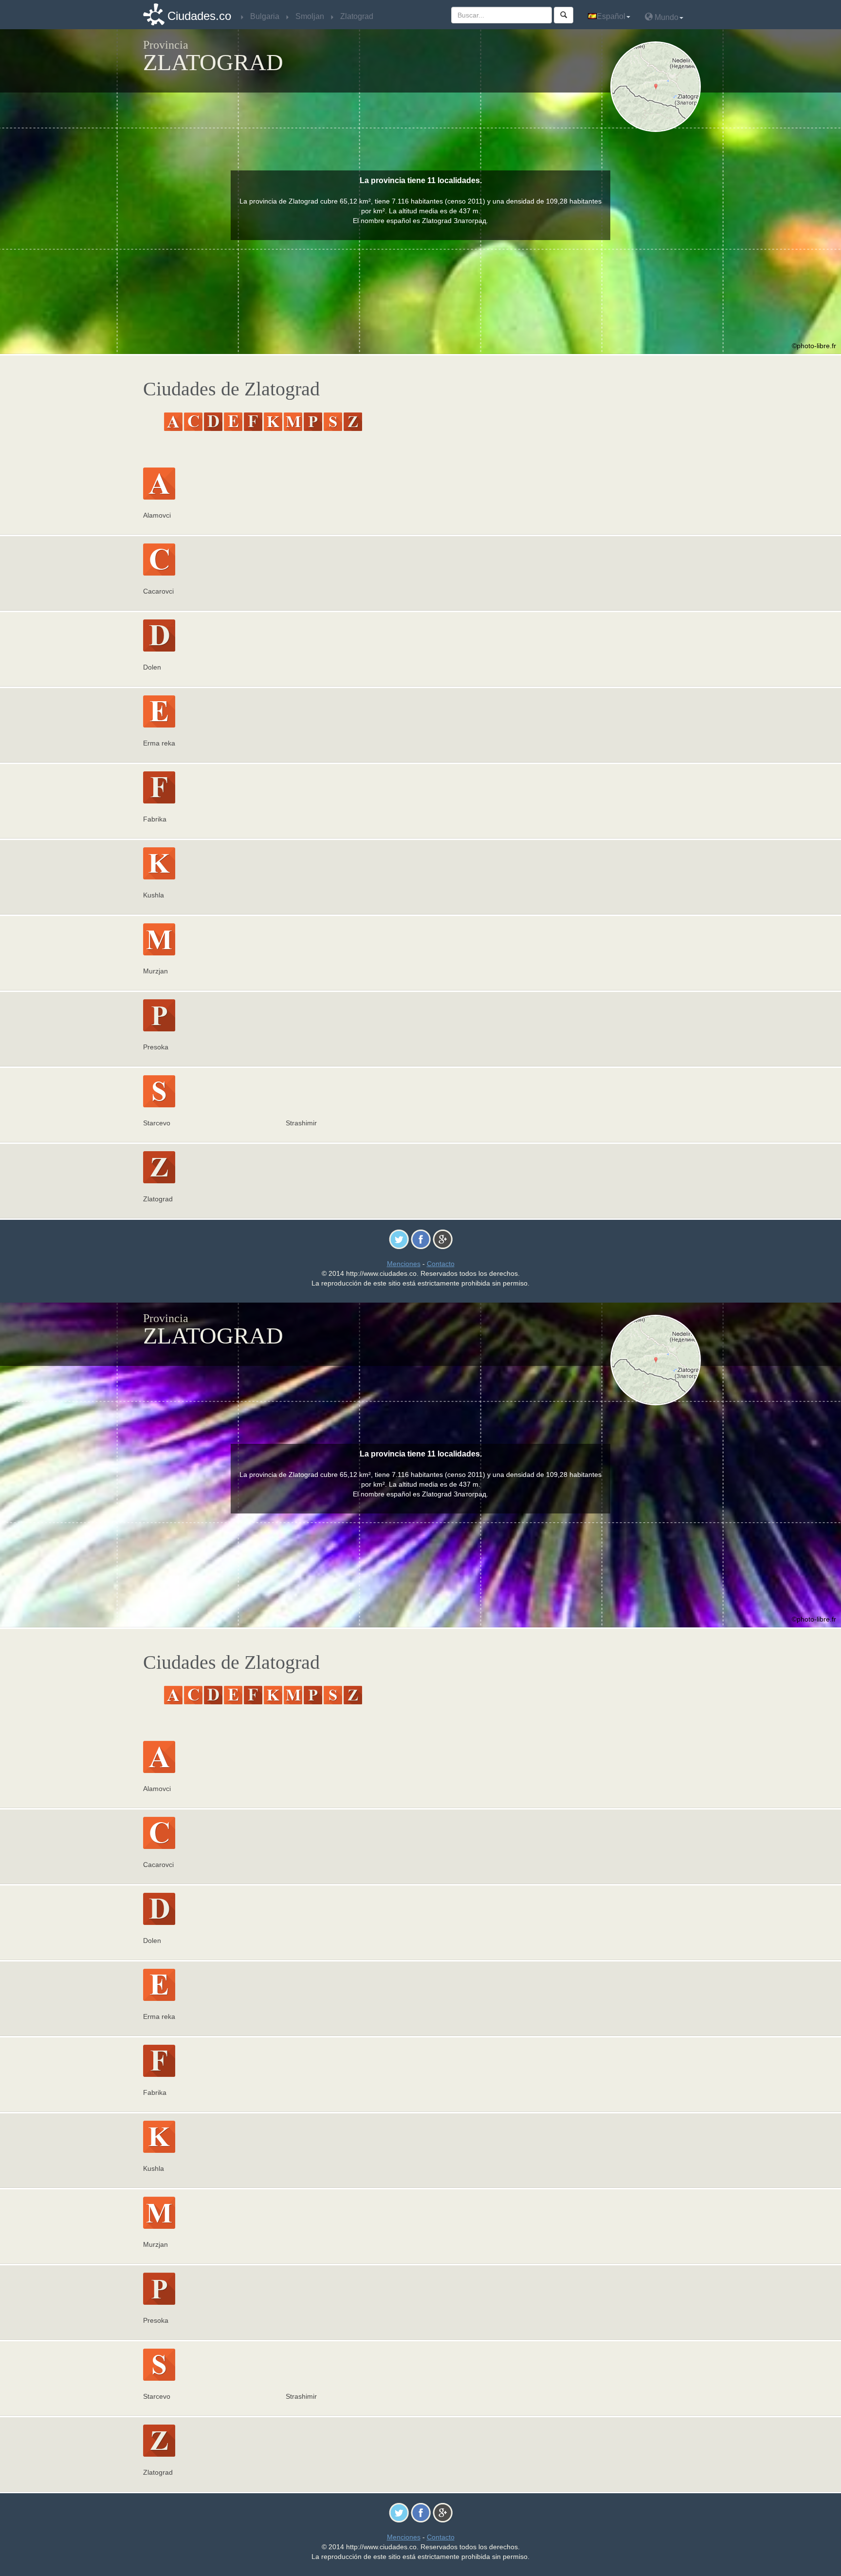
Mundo (666, 17)
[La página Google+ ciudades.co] (443, 1239)
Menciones (404, 1264)
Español (611, 16)
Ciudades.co (199, 16)
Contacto (441, 1264)
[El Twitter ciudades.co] (399, 1239)
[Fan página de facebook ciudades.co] (421, 1239)
